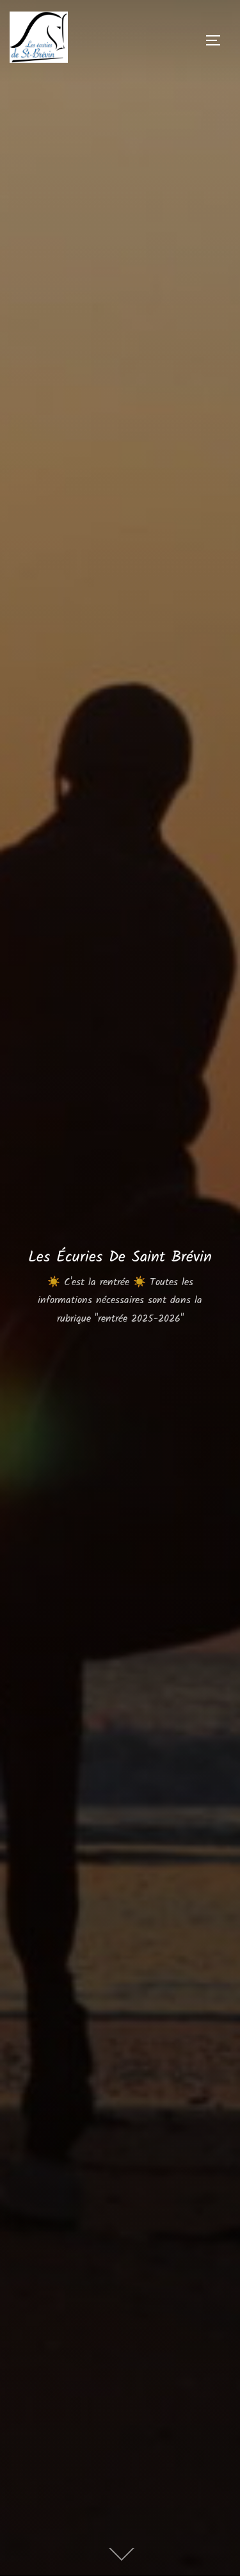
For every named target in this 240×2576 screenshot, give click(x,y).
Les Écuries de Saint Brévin (120, 1257)
